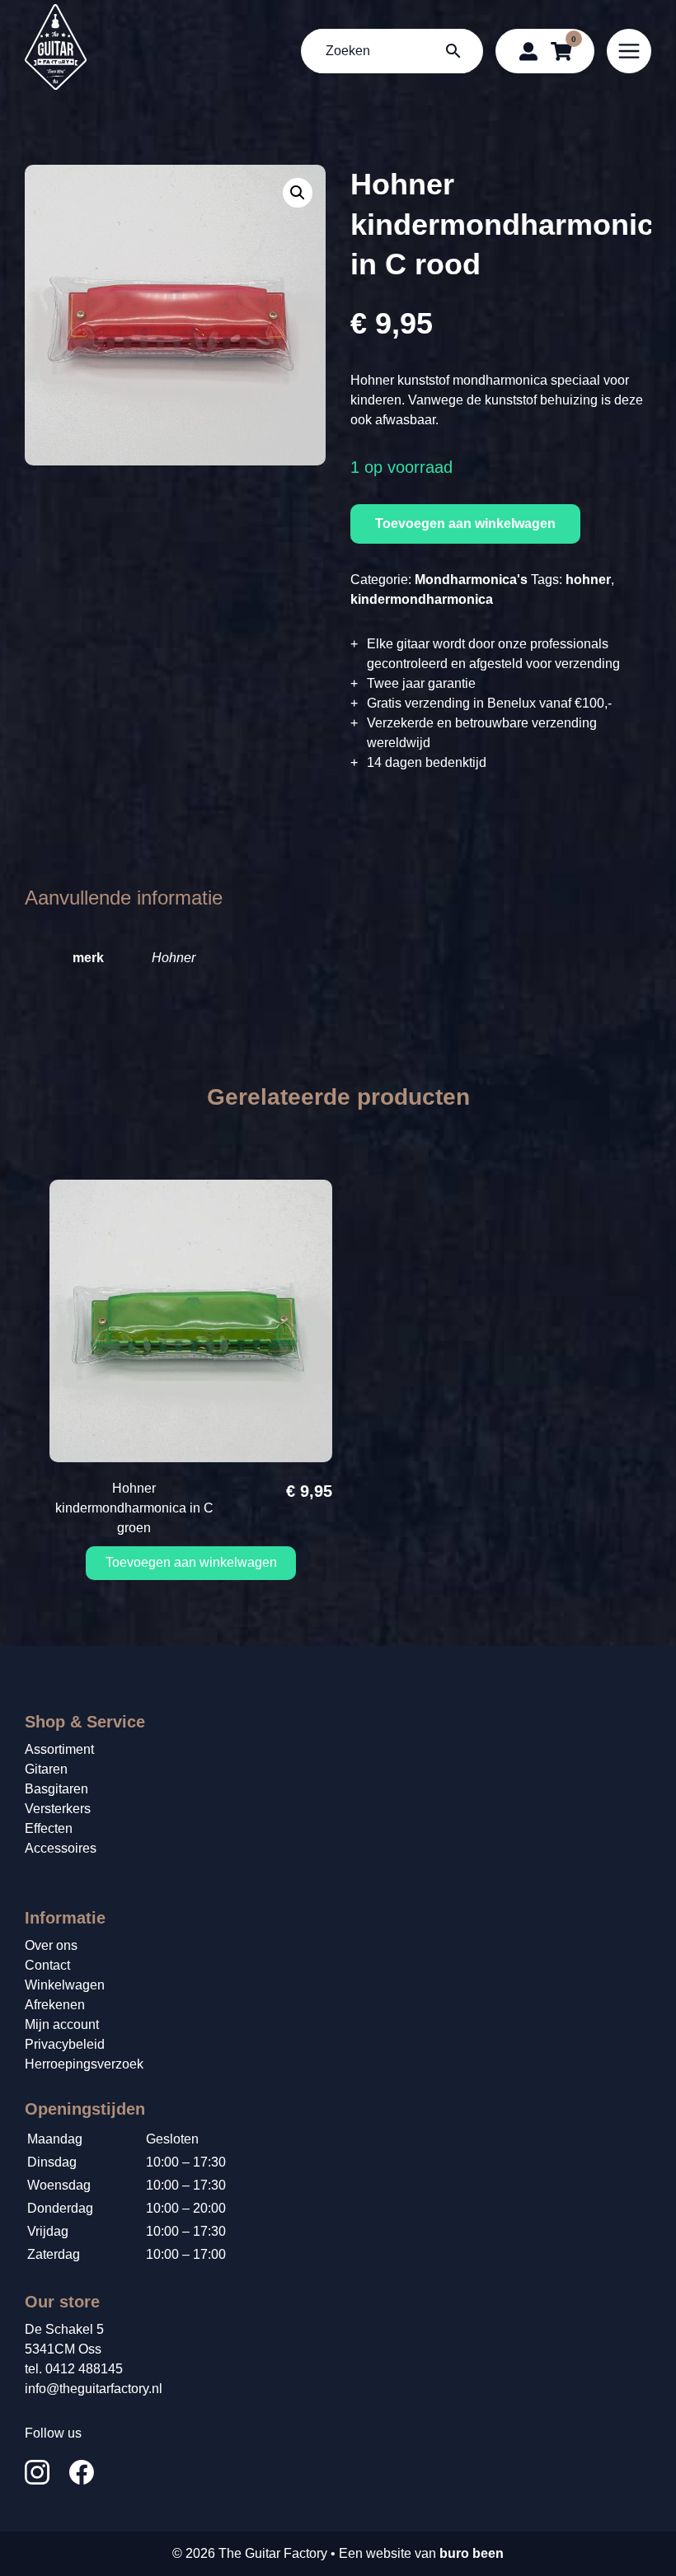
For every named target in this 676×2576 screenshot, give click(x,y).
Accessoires (61, 1848)
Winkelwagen (65, 1985)
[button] (298, 193)
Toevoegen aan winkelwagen (465, 524)
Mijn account (62, 2024)
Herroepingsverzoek (84, 2064)
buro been (472, 2553)
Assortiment (59, 1749)
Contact (47, 1965)
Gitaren (46, 1769)
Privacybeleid (65, 2044)
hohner (588, 580)
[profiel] (528, 51)
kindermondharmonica (422, 599)
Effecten (49, 1828)
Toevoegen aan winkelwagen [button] (191, 1562)
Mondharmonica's (471, 580)
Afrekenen (55, 2005)
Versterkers (58, 1809)
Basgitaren (56, 1789)
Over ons (51, 1945)
